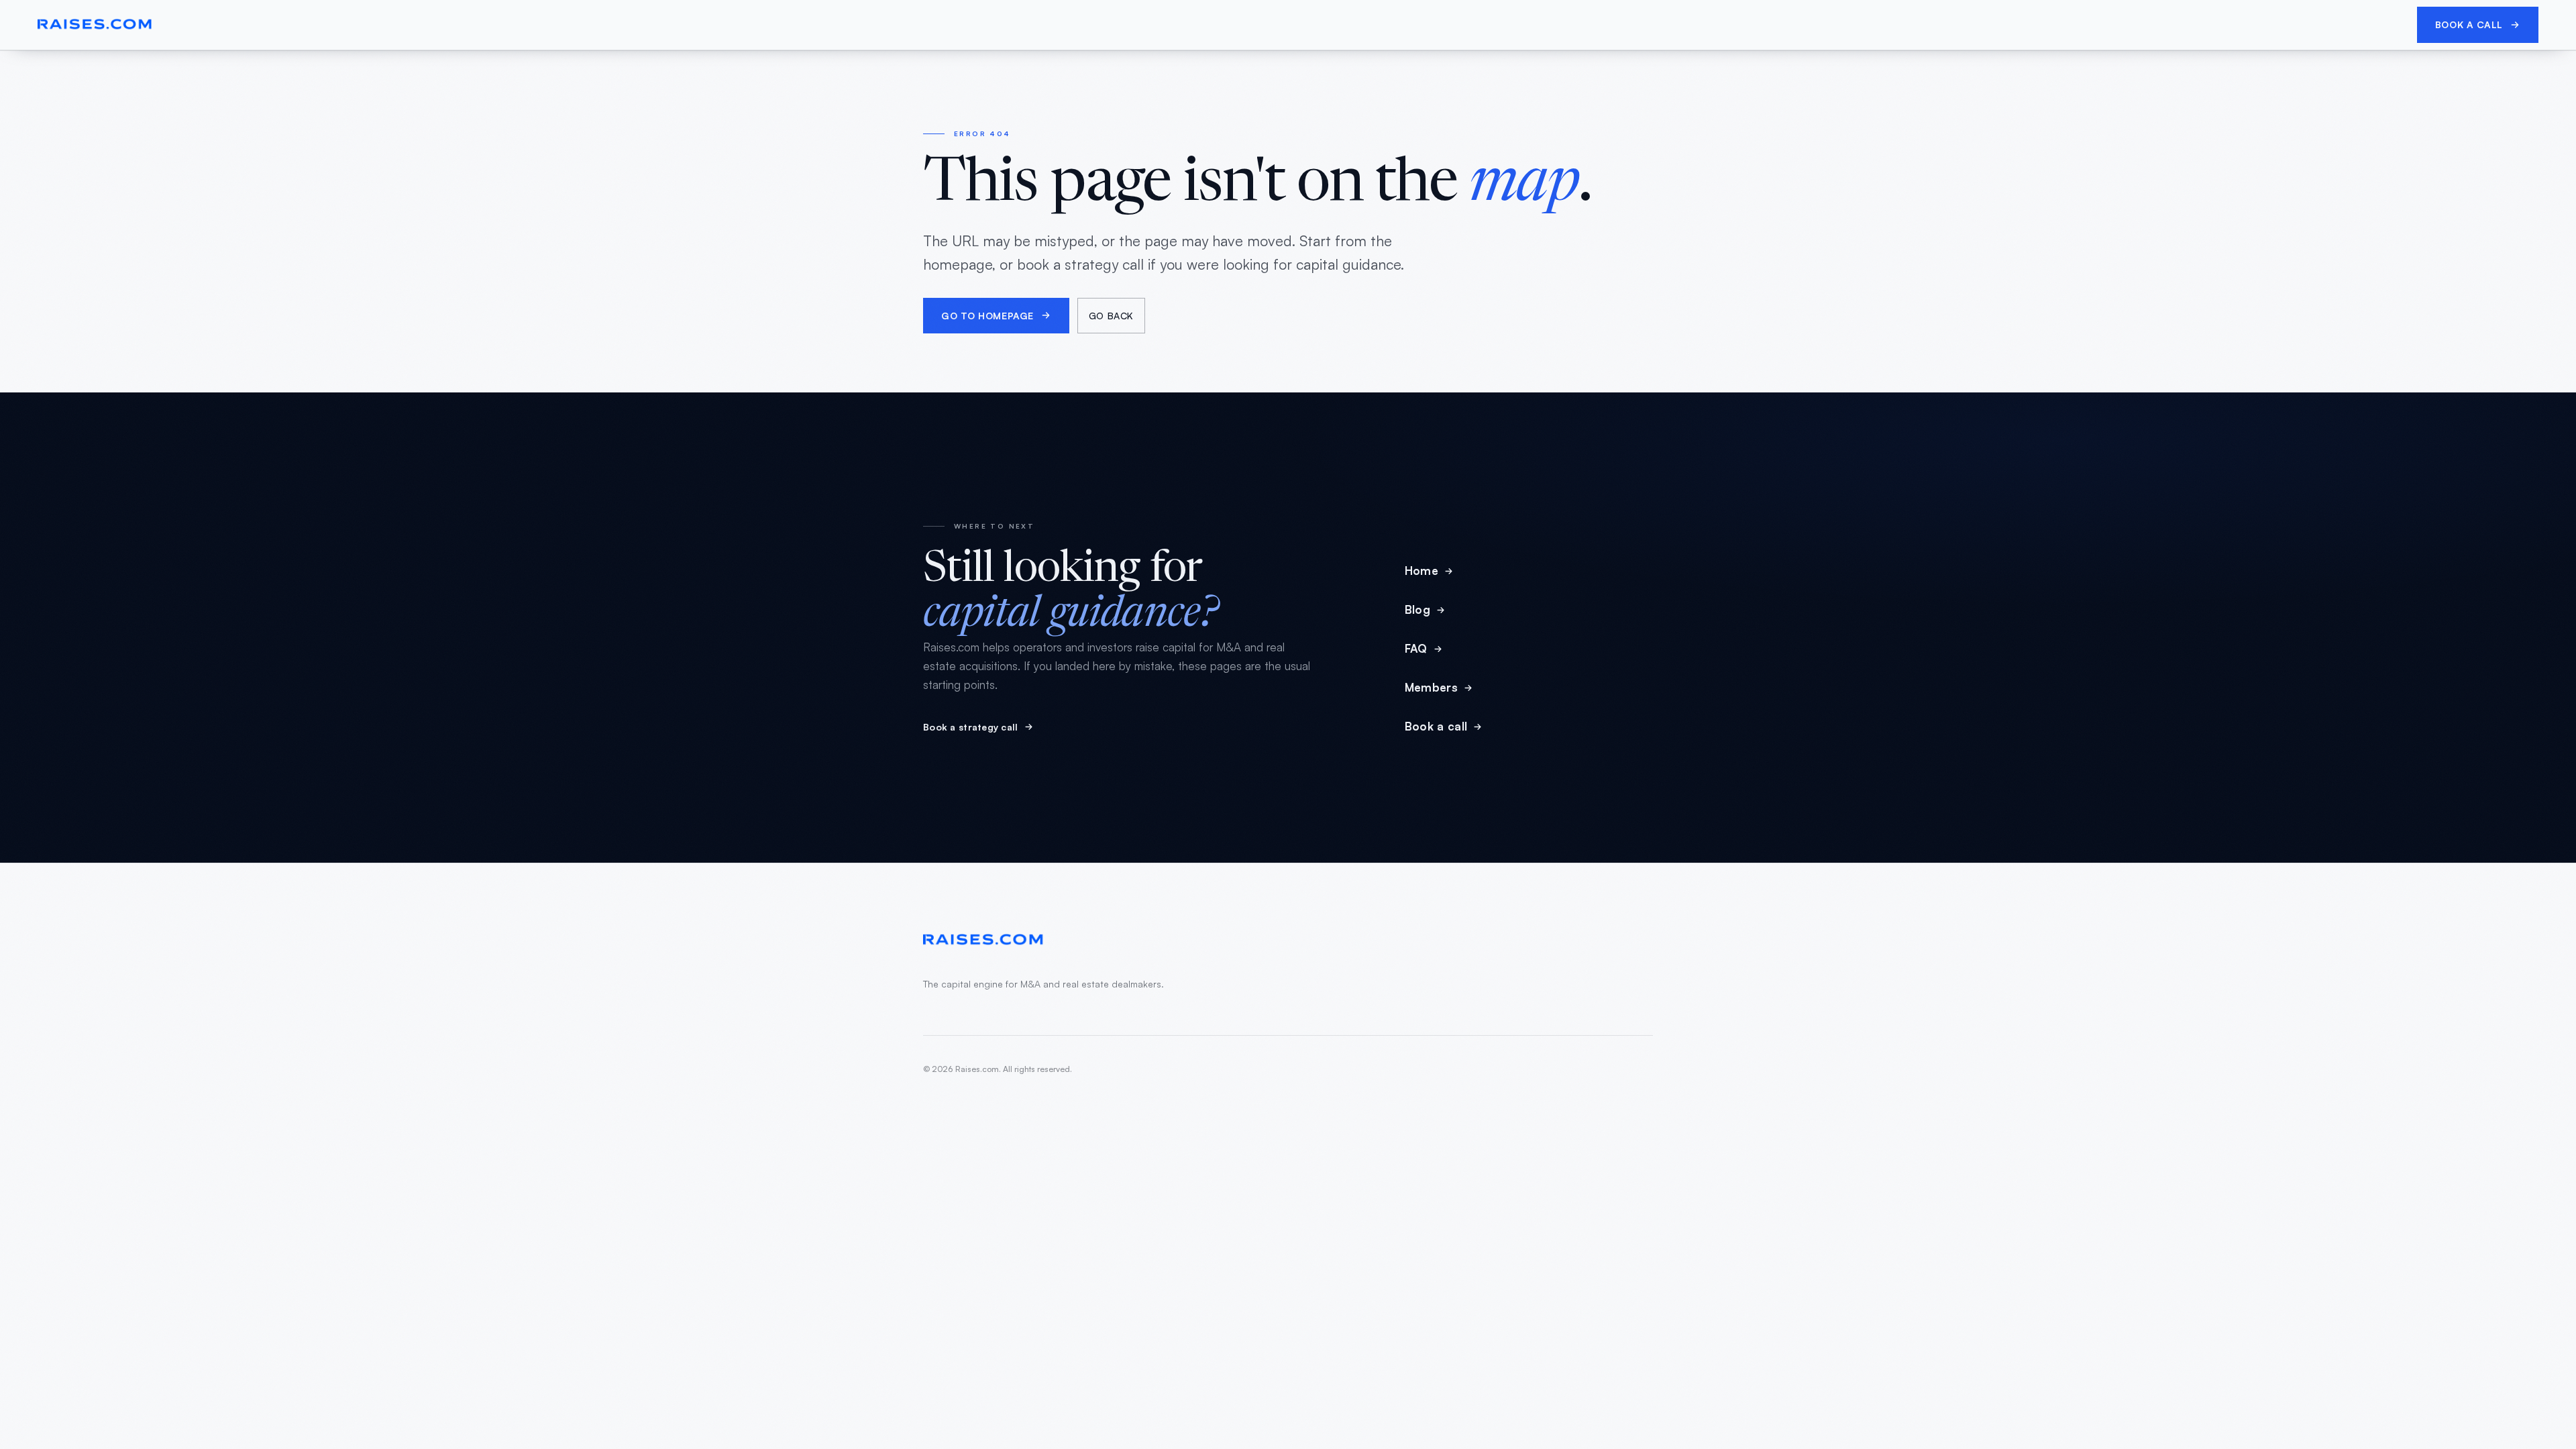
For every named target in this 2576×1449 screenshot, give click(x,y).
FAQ (1416, 648)
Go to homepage (987, 316)
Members (1431, 687)
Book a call (2469, 24)
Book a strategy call (971, 727)
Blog (1417, 609)
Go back (1111, 316)
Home (1421, 571)
